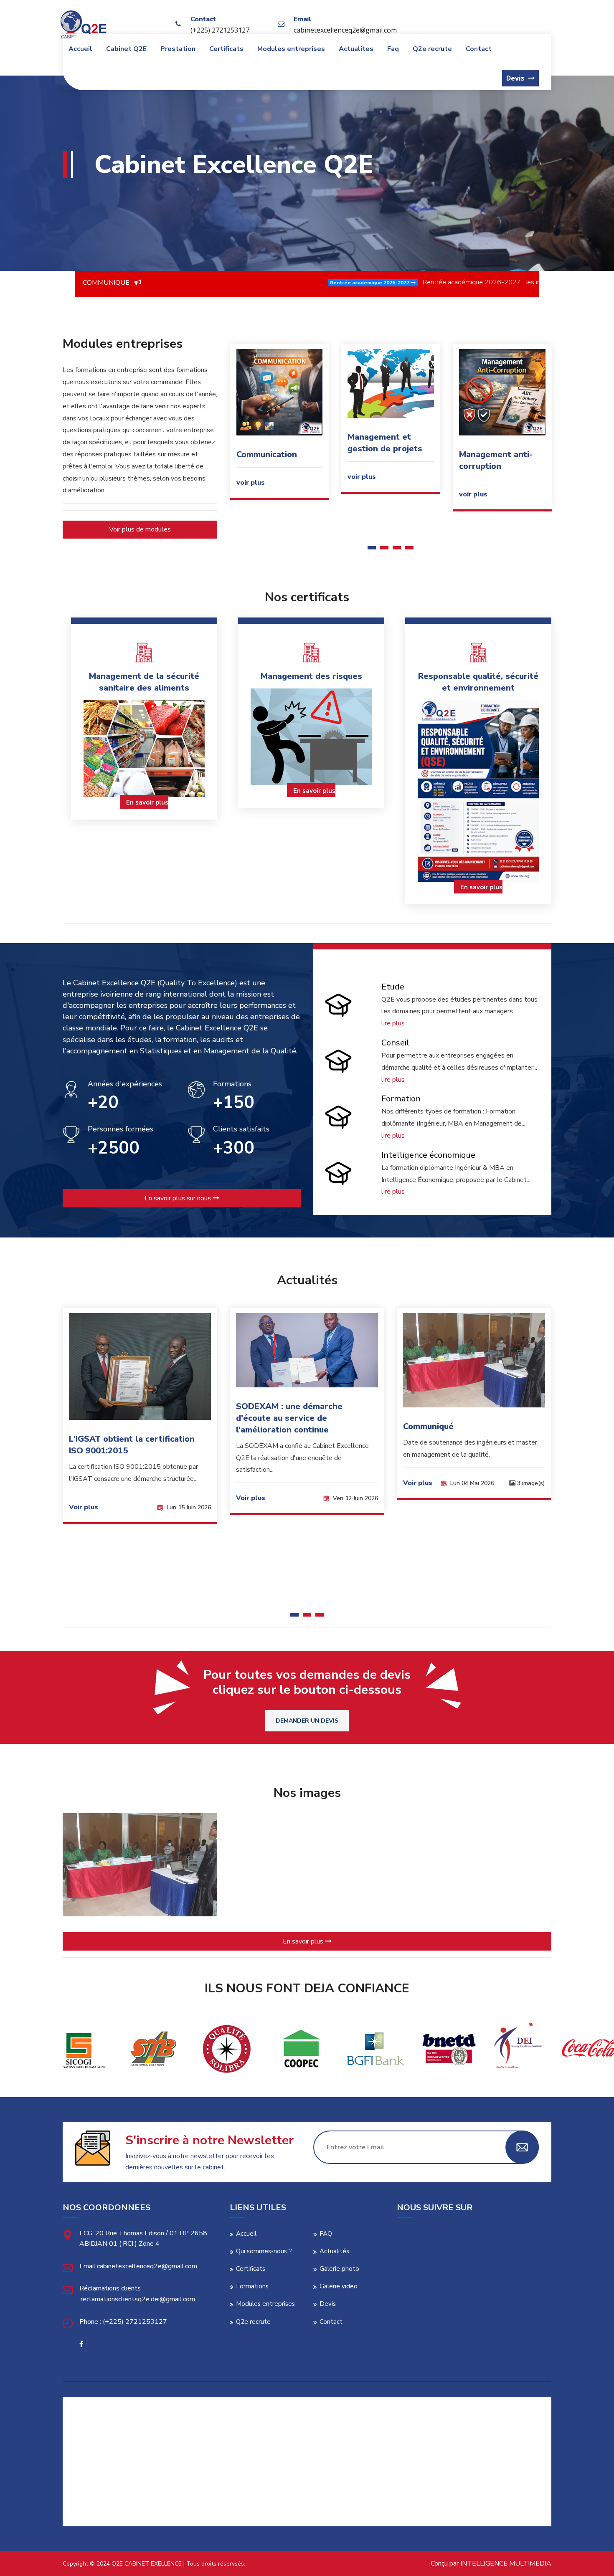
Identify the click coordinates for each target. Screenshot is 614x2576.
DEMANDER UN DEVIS (307, 1721)
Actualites (356, 49)
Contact (479, 49)
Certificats (226, 49)
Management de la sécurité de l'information (496, 466)
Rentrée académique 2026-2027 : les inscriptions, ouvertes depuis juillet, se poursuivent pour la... (397, 282)
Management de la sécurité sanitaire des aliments (144, 682)
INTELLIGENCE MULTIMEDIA (506, 2563)
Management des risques (311, 676)
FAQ (326, 2234)
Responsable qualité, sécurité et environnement (478, 682)
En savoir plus (147, 802)
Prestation (178, 49)
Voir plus (107, 1498)
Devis (328, 2304)
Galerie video (339, 2286)
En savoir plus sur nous (179, 1198)
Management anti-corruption (384, 460)
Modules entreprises (291, 49)
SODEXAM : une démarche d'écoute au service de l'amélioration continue (146, 1418)
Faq (393, 49)
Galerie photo (339, 2269)
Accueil (80, 49)
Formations (252, 2286)
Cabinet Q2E (126, 49)
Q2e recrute (432, 49)
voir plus (250, 477)
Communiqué (285, 1426)
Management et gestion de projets (273, 443)
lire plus (393, 1023)
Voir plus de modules (140, 529)
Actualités (334, 2251)
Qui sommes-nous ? (264, 2251)
